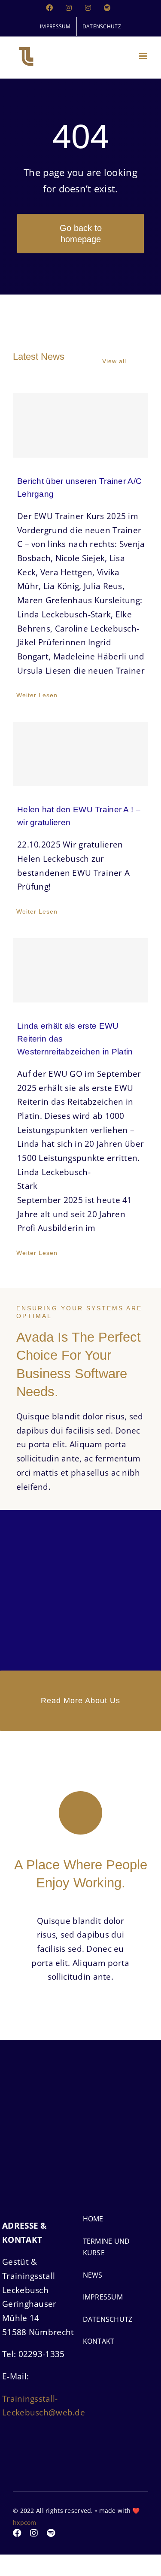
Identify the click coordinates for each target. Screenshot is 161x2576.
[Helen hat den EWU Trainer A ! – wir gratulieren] (80, 754)
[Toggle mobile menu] (144, 56)
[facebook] (17, 2533)
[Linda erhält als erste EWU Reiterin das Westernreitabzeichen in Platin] (80, 970)
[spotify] (51, 2533)
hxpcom (25, 2523)
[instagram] (34, 2533)
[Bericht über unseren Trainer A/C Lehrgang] (80, 425)
